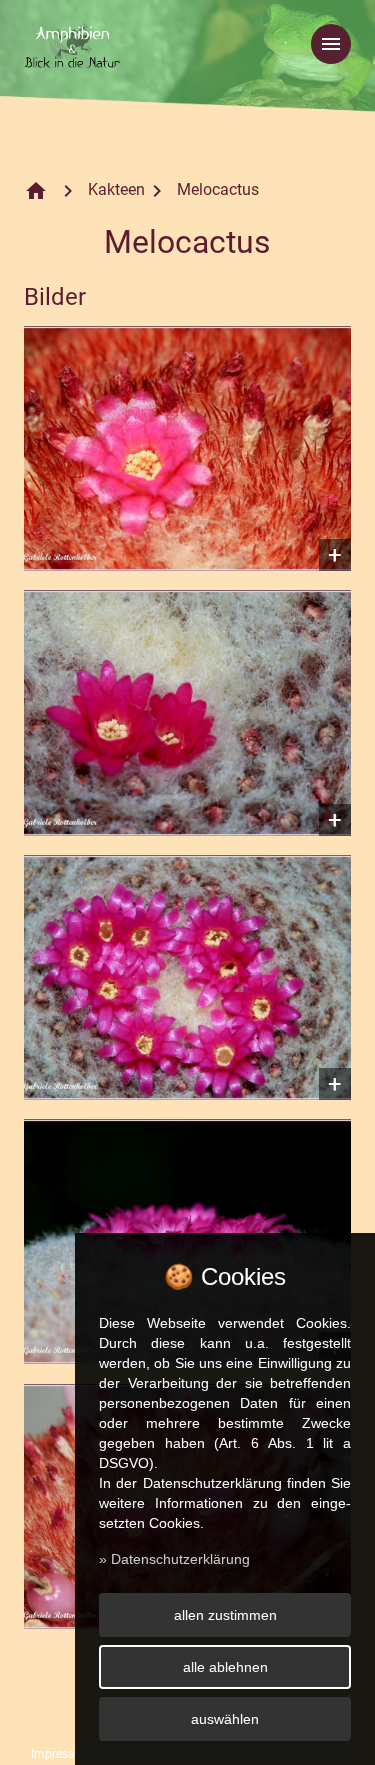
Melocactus (218, 189)
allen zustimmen (225, 1615)
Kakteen (116, 189)
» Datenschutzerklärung (174, 1559)
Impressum (61, 1754)
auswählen (225, 1719)
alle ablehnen (225, 1667)
